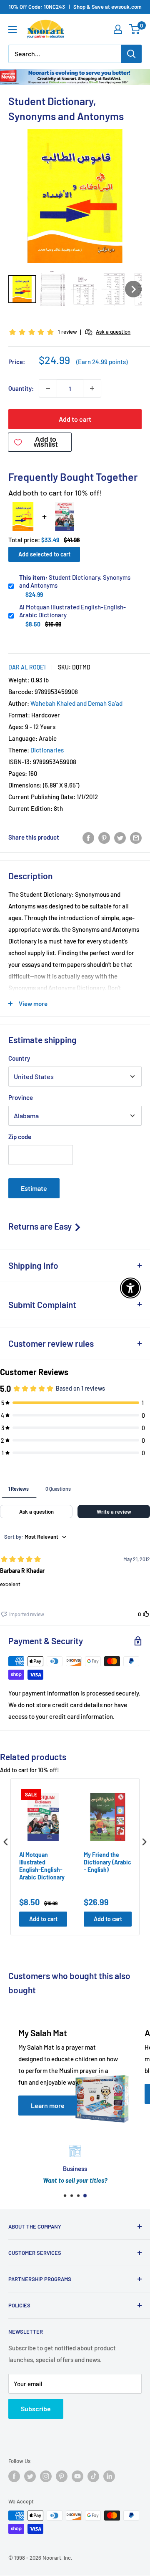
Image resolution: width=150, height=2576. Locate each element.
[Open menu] (12, 30)
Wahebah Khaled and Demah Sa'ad (76, 703)
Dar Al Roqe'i (27, 667)
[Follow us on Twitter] (30, 2476)
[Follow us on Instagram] (46, 2476)
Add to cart (75, 419)
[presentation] (6, 1842)
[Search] (131, 54)
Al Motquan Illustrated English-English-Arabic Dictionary (72, 611)
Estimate (34, 1188)
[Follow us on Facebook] (14, 2476)
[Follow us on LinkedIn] (109, 2476)
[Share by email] (136, 837)
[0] (135, 29)
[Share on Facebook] (88, 837)
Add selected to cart (44, 554)
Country (19, 1058)
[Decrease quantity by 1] (48, 388)
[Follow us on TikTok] (93, 2476)
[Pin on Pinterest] (104, 837)
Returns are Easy (41, 1226)
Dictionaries (47, 750)
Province (21, 1097)
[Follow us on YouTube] (77, 2476)
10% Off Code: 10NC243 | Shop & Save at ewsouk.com (75, 7)
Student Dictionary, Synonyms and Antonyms (75, 581)
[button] (22, 289)
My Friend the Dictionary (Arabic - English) (107, 1862)
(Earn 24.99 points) (102, 362)
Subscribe (36, 2409)
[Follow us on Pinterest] (62, 2476)
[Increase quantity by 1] (92, 388)
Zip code (20, 1137)
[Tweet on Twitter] (120, 837)
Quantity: (21, 388)
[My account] (118, 29)
